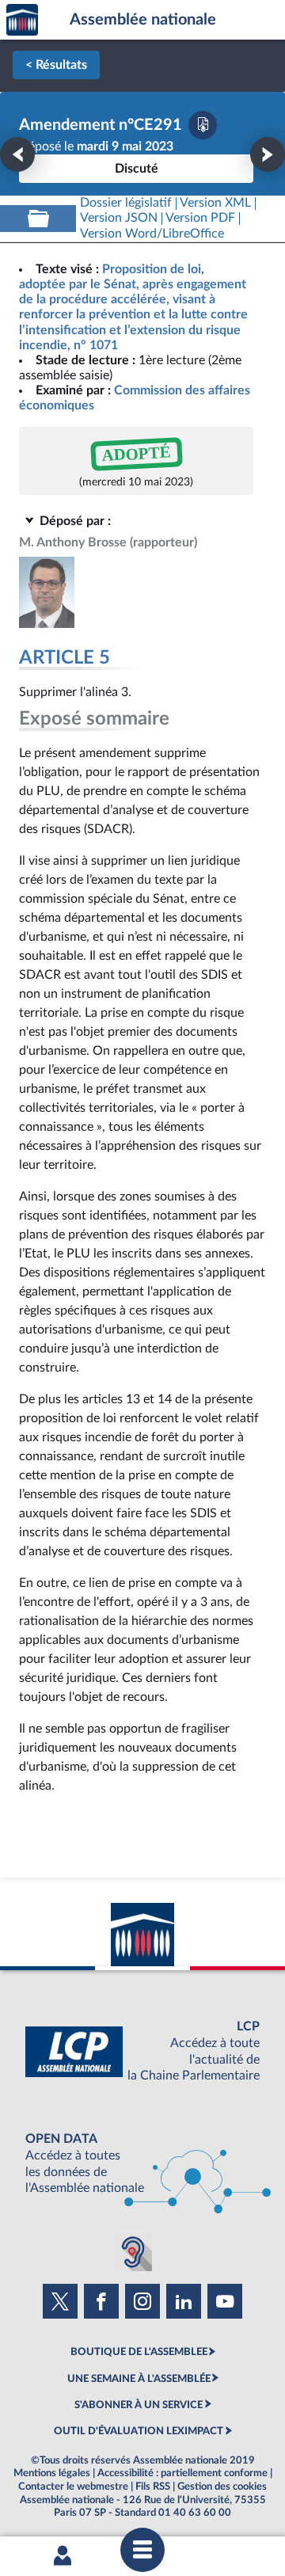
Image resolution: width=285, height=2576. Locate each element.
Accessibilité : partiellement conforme (182, 2473)
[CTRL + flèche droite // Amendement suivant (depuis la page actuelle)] (268, 154)
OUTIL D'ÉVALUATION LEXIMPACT (139, 2431)
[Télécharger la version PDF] (203, 125)
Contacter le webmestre (73, 2487)
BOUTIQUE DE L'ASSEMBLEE (139, 2352)
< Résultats (56, 65)
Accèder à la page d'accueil (22, 20)
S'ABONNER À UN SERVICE (139, 2405)
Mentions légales (52, 2473)
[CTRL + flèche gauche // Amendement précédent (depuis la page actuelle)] (17, 154)
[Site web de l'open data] (142, 2164)
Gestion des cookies (222, 2487)
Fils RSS (153, 2487)
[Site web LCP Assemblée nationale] (142, 2051)
